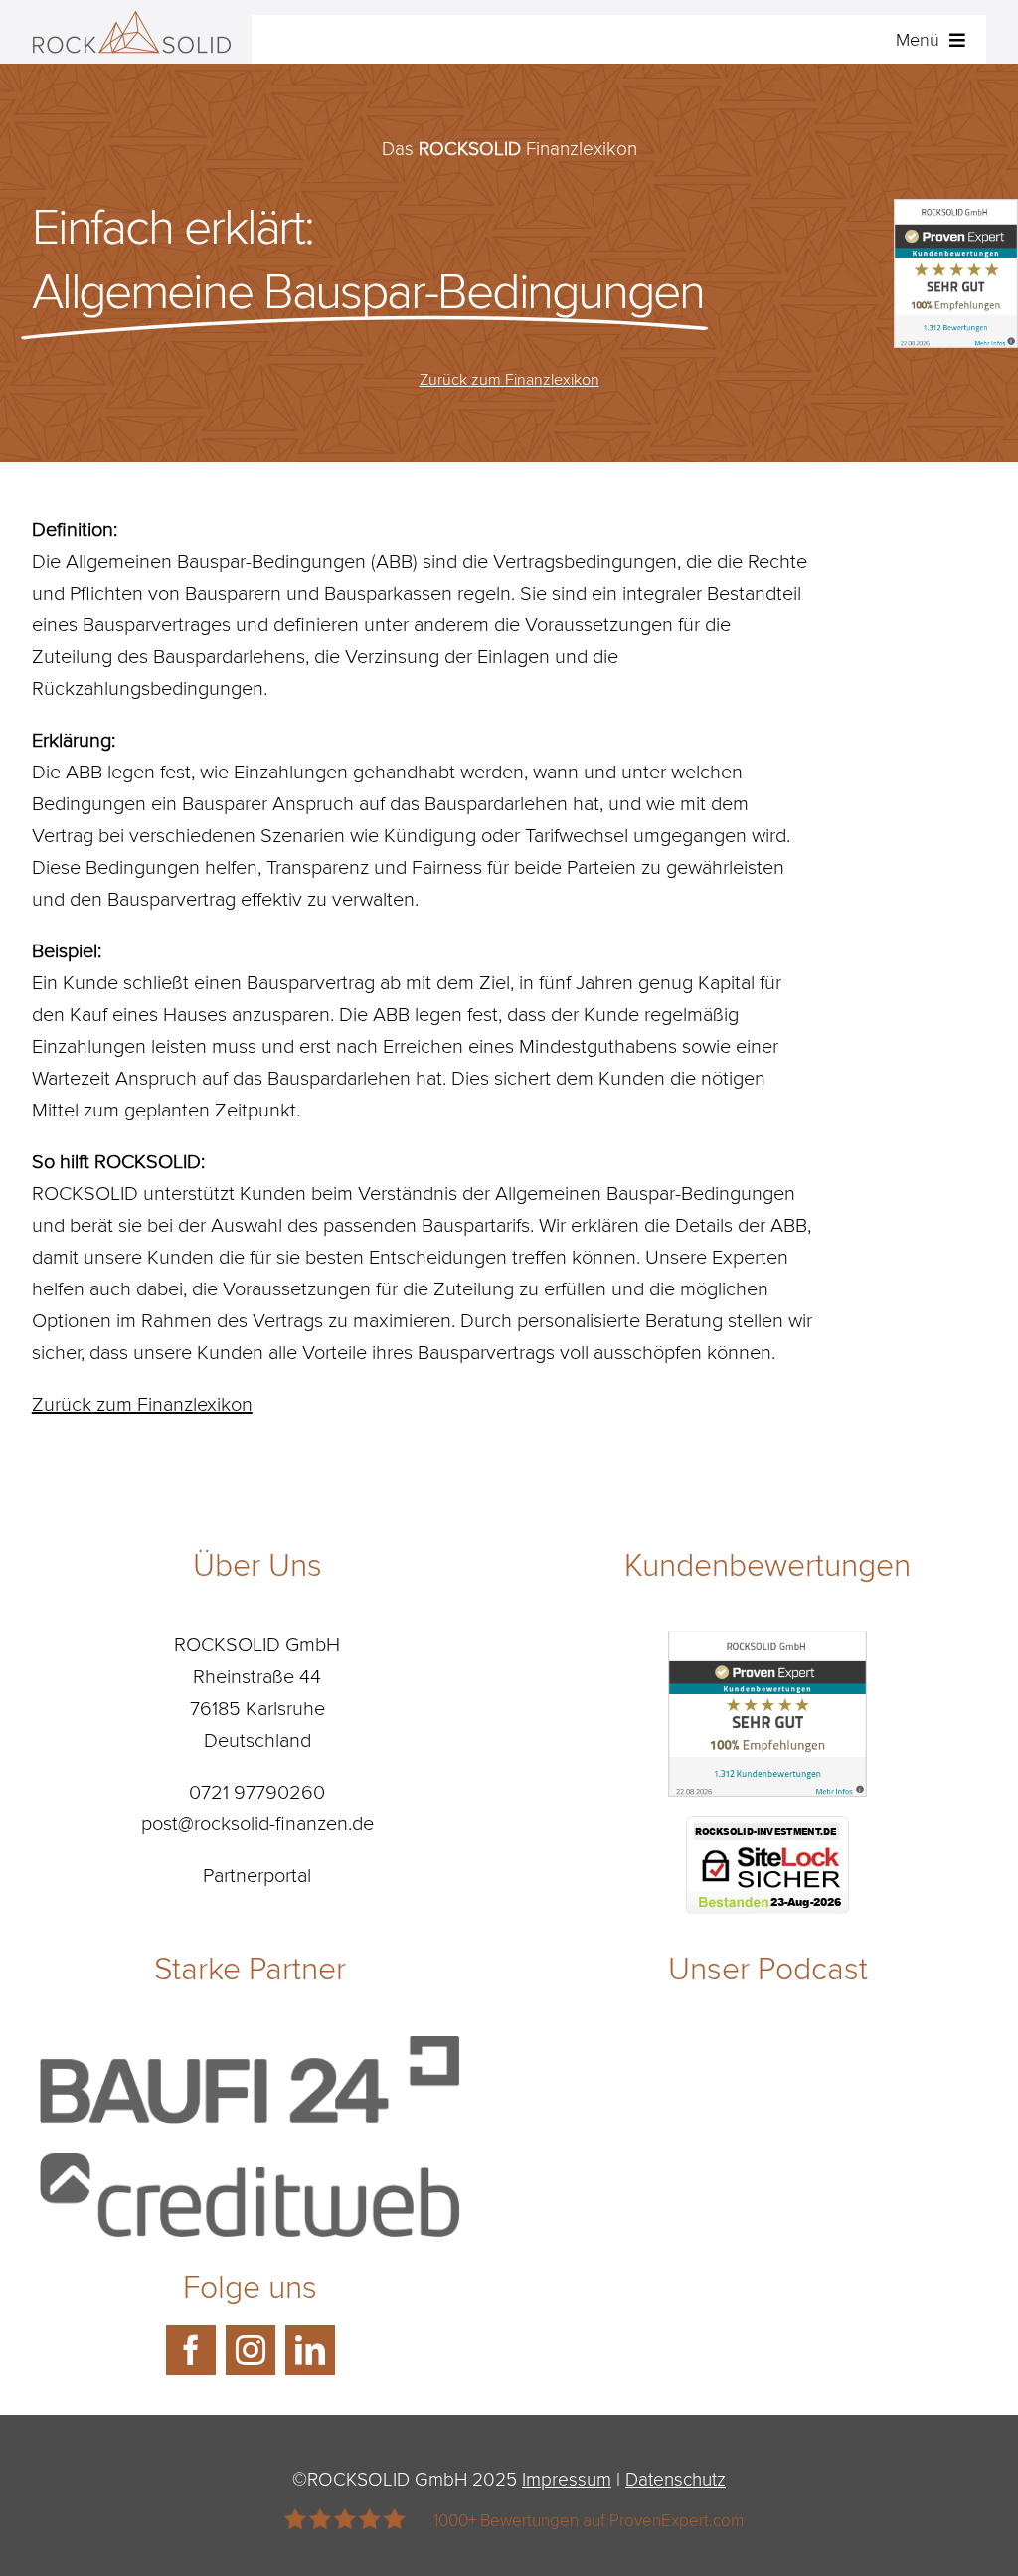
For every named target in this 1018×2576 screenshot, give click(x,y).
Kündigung (430, 834)
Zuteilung (72, 655)
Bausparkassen (388, 592)
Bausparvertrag (171, 898)
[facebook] (191, 2350)
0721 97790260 (257, 1791)
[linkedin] (310, 2350)
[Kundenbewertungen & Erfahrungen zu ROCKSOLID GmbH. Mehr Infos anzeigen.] (767, 1646)
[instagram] (251, 2350)
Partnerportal (257, 1874)
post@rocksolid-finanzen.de (257, 1822)
